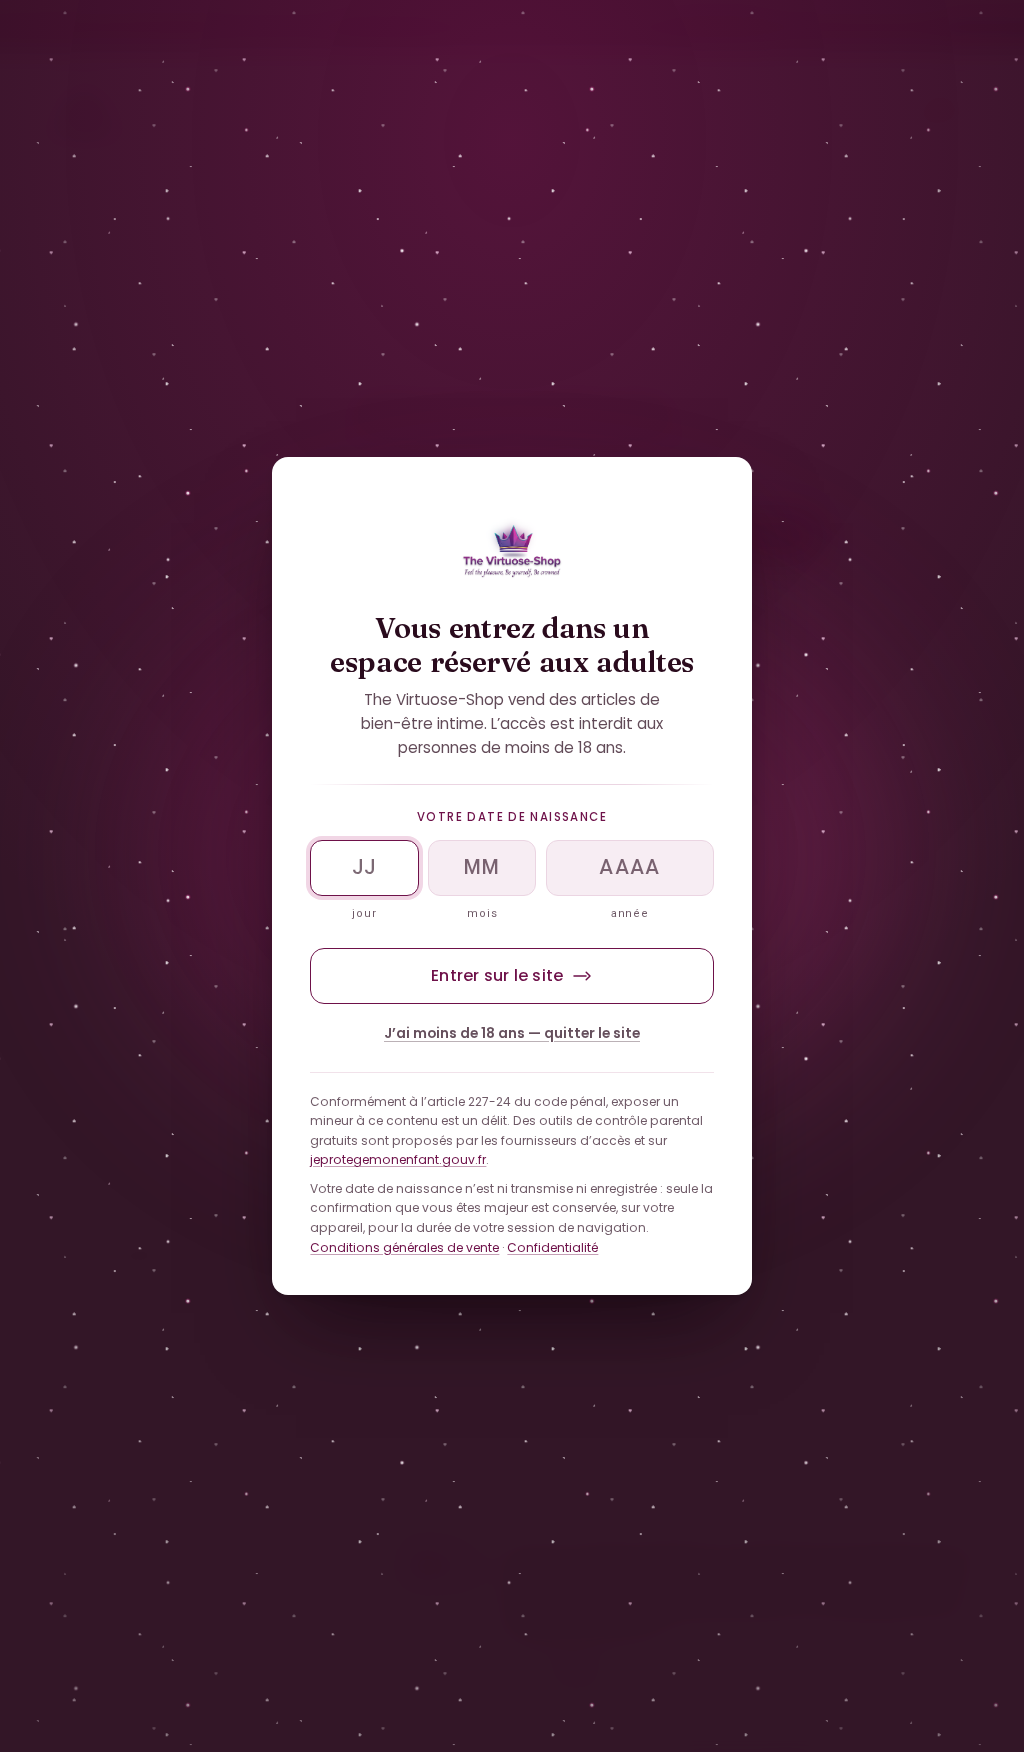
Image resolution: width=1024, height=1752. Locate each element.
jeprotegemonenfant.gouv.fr (398, 1159)
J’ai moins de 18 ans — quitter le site (512, 1033)
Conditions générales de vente (404, 1246)
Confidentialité (552, 1246)
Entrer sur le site (497, 975)
